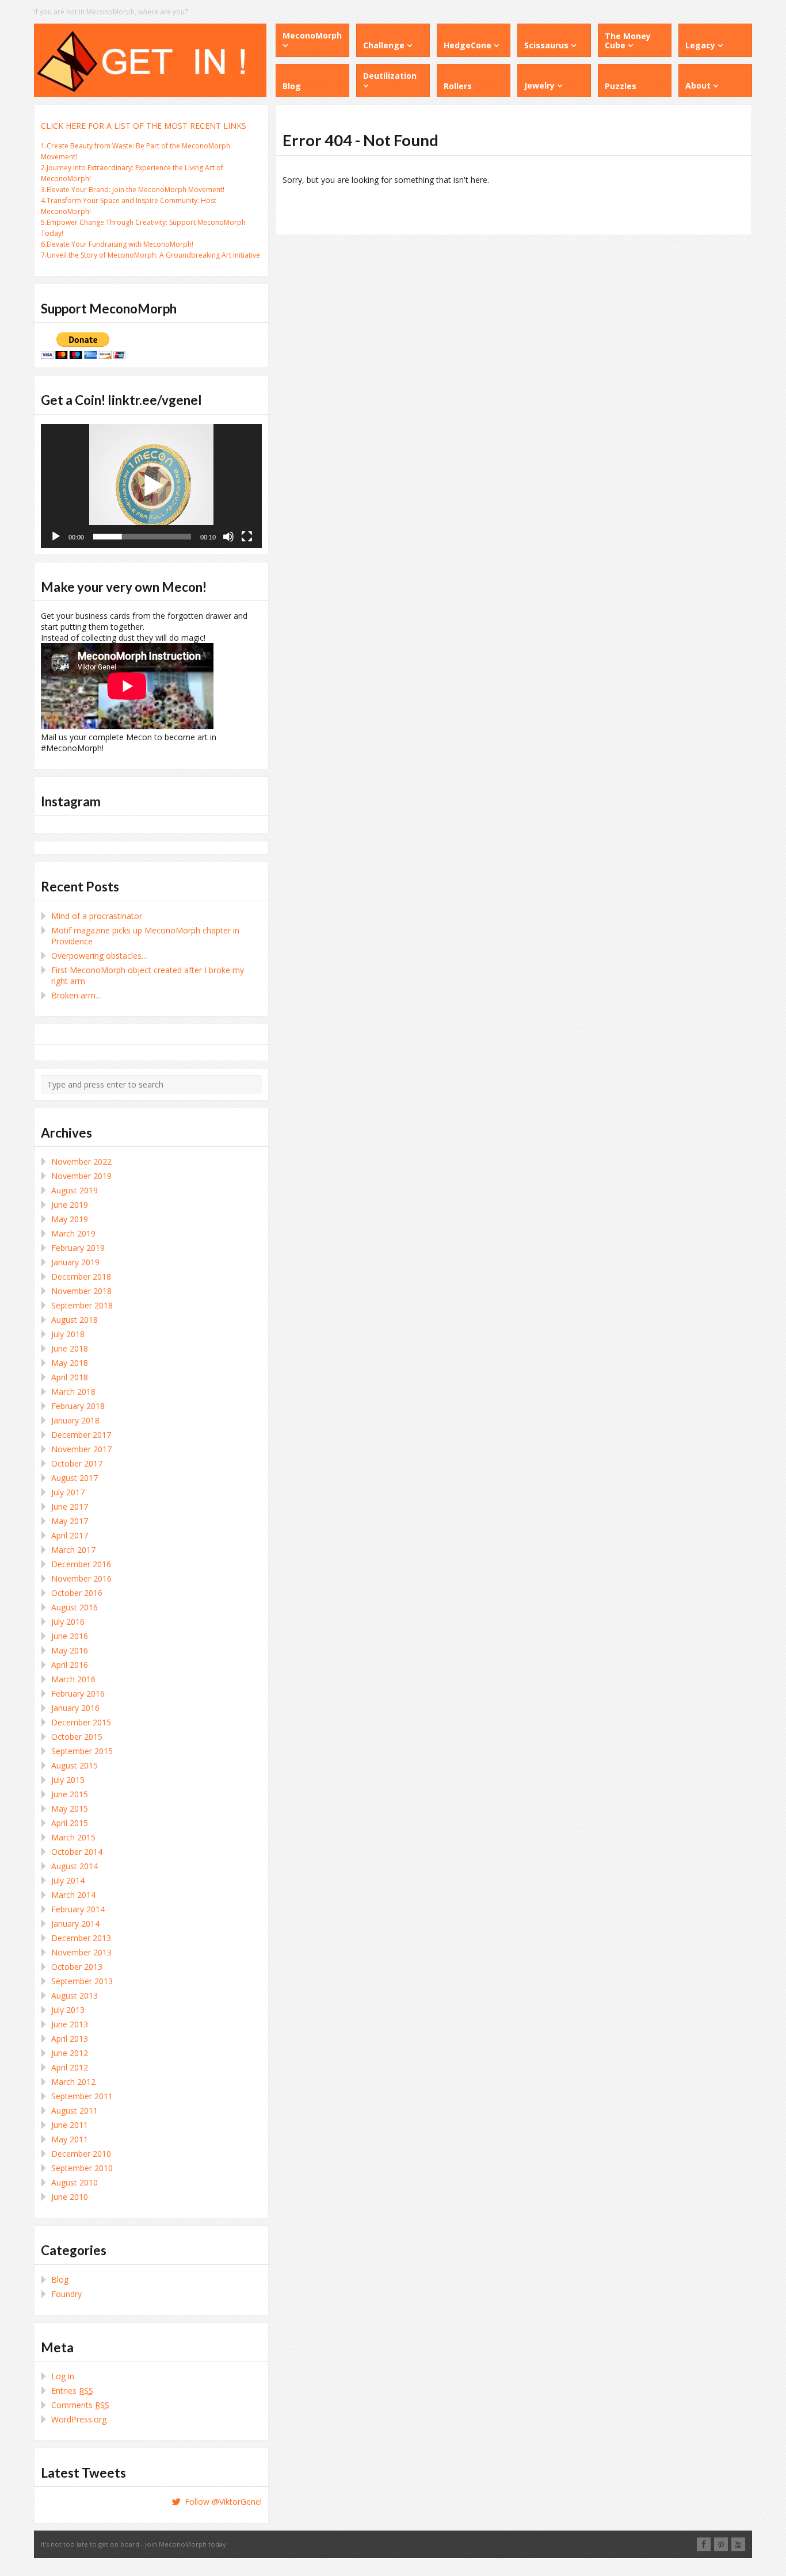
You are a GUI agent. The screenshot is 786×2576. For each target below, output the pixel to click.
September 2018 (82, 1305)
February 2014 (78, 1909)
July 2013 (68, 2010)
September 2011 (82, 2096)
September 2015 (82, 1751)
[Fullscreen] (247, 537)
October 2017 (77, 1463)
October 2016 (77, 1593)
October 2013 (77, 1967)
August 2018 (75, 1320)
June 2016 (70, 1636)
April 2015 (70, 1823)
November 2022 (81, 1161)
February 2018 (78, 1406)
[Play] (56, 537)
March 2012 (73, 2082)
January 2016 (75, 1708)
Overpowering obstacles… (100, 956)
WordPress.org (79, 2419)
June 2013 (70, 2024)
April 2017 (70, 1535)
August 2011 (75, 2110)
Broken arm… (77, 995)
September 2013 (82, 1981)
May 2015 (70, 1808)
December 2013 (81, 1938)
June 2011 (70, 2125)
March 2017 (73, 1550)
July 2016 (68, 1622)
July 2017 (68, 1492)
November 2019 (81, 1176)
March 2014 (73, 1895)
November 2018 (81, 1291)
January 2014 (75, 1924)
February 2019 (78, 1248)
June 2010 (70, 2197)
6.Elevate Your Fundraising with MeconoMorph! (117, 244)
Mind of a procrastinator (97, 916)
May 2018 (70, 1363)
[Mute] (228, 537)
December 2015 (81, 1722)
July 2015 (68, 1780)
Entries (72, 2391)
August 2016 (75, 1607)
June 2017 (70, 1507)
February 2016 (78, 1693)
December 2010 (81, 2154)
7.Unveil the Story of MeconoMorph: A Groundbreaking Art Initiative (150, 255)
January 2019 (75, 1262)
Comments (80, 2405)
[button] (151, 486)
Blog (60, 2280)
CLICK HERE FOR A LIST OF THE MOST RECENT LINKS (144, 126)
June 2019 (70, 1205)
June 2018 (70, 1348)
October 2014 (77, 1852)
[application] (151, 486)
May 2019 (70, 1219)
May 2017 (70, 1521)
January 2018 (75, 1420)
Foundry (66, 2294)
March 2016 (73, 1679)
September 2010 (82, 2168)
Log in (63, 2376)
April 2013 (70, 2039)
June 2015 (70, 1794)
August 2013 (75, 1995)
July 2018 (68, 1334)
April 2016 (70, 1665)
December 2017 (81, 1435)
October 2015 (77, 1737)
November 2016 (81, 1578)
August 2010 (75, 2182)
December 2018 (81, 1276)
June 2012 (70, 2053)
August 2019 (75, 1190)
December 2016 (81, 1564)
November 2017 (81, 1449)
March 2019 (73, 1233)
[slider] (142, 537)
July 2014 (68, 1880)
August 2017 (75, 1478)
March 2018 (73, 1392)
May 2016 (70, 1650)
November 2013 (81, 1952)
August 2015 (75, 1765)
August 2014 (75, 1866)
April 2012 (70, 2067)
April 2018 (70, 1377)
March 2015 (73, 1837)
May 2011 (70, 2139)
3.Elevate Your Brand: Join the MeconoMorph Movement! (133, 190)
